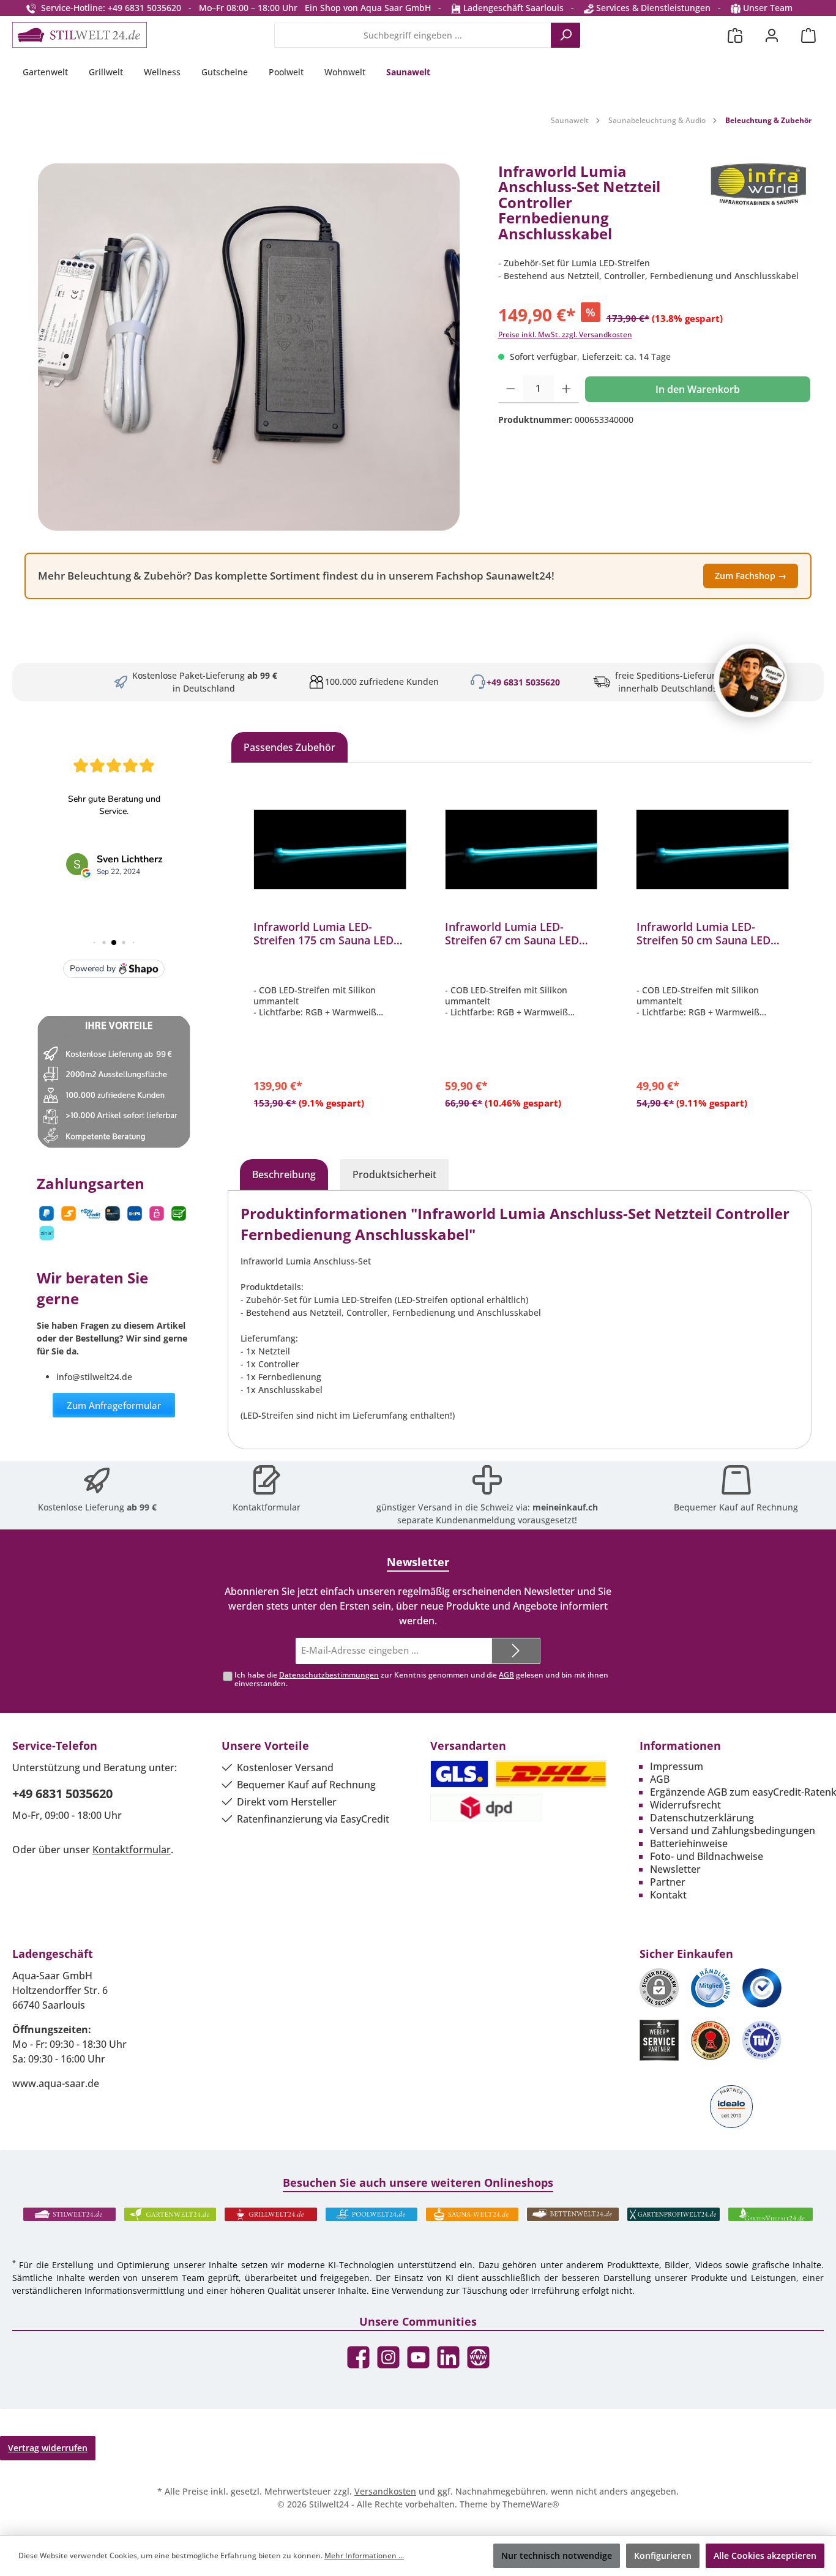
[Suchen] (565, 35)
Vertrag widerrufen (48, 2448)
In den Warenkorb (698, 389)
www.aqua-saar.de (56, 2083)
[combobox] (413, 35)
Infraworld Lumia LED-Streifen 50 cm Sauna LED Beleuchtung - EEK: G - (704, 933)
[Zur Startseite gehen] (80, 35)
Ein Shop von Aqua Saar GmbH (368, 8)
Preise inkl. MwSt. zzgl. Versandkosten (565, 334)
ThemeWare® (531, 2504)
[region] (249, 347)
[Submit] (516, 1651)
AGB (506, 1675)
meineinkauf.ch (565, 1507)
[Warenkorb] (808, 35)
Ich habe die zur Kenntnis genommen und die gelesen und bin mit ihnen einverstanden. (421, 1679)
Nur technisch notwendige (557, 2555)
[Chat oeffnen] (750, 681)
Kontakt (668, 1895)
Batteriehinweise (689, 1843)
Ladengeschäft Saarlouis (512, 8)
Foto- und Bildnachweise (707, 1856)
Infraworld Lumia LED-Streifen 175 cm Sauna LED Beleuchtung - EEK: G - (323, 933)
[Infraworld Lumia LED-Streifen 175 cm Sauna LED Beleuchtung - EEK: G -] (330, 849)
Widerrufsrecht (685, 1805)
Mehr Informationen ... (364, 2555)
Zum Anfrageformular (114, 1405)
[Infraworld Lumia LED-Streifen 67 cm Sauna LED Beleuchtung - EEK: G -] (521, 849)
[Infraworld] (759, 207)
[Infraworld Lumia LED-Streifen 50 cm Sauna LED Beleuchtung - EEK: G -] (713, 849)
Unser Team (768, 8)
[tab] (284, 1174)
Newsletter (675, 1869)
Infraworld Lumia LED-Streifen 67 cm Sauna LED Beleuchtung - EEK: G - (512, 933)
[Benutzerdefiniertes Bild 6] (762, 2040)
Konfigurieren (663, 2555)
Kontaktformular (267, 1507)
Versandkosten (385, 2491)
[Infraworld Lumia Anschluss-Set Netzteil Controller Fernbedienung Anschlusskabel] (249, 347)
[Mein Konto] (772, 35)
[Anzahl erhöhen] (566, 389)
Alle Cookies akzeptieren (765, 2555)
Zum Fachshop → (751, 576)
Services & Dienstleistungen (652, 8)
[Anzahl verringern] (511, 389)
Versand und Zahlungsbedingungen (733, 1831)
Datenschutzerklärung (702, 1818)
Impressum (677, 1766)
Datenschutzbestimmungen (329, 1675)
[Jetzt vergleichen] (735, 35)
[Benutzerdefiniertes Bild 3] (762, 1988)
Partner (668, 1882)
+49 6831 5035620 (523, 682)
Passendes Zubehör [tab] (289, 747)
